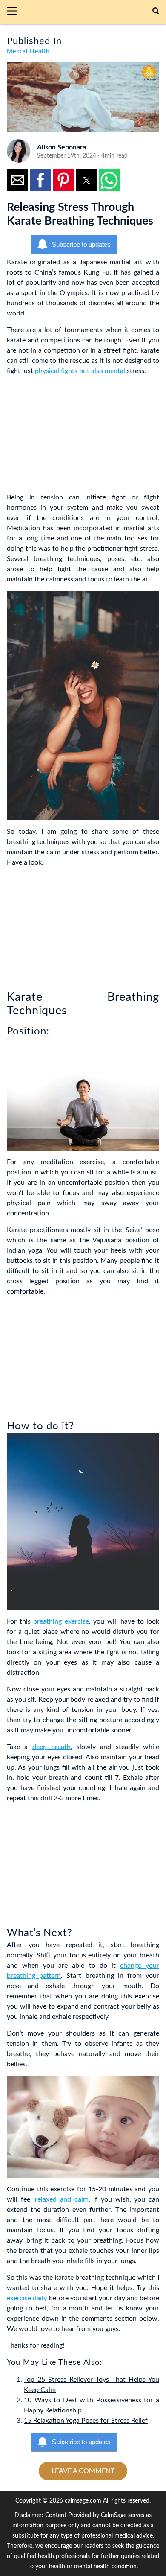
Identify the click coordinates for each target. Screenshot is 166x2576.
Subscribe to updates (81, 244)
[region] (71, 436)
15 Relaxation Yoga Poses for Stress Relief (86, 2421)
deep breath (52, 1747)
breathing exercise (61, 1621)
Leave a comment (83, 2471)
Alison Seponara (62, 147)
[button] (16, 12)
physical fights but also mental (80, 371)
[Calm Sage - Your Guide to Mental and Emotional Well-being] (89, 12)
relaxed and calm (62, 2199)
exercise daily (27, 2298)
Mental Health (28, 52)
